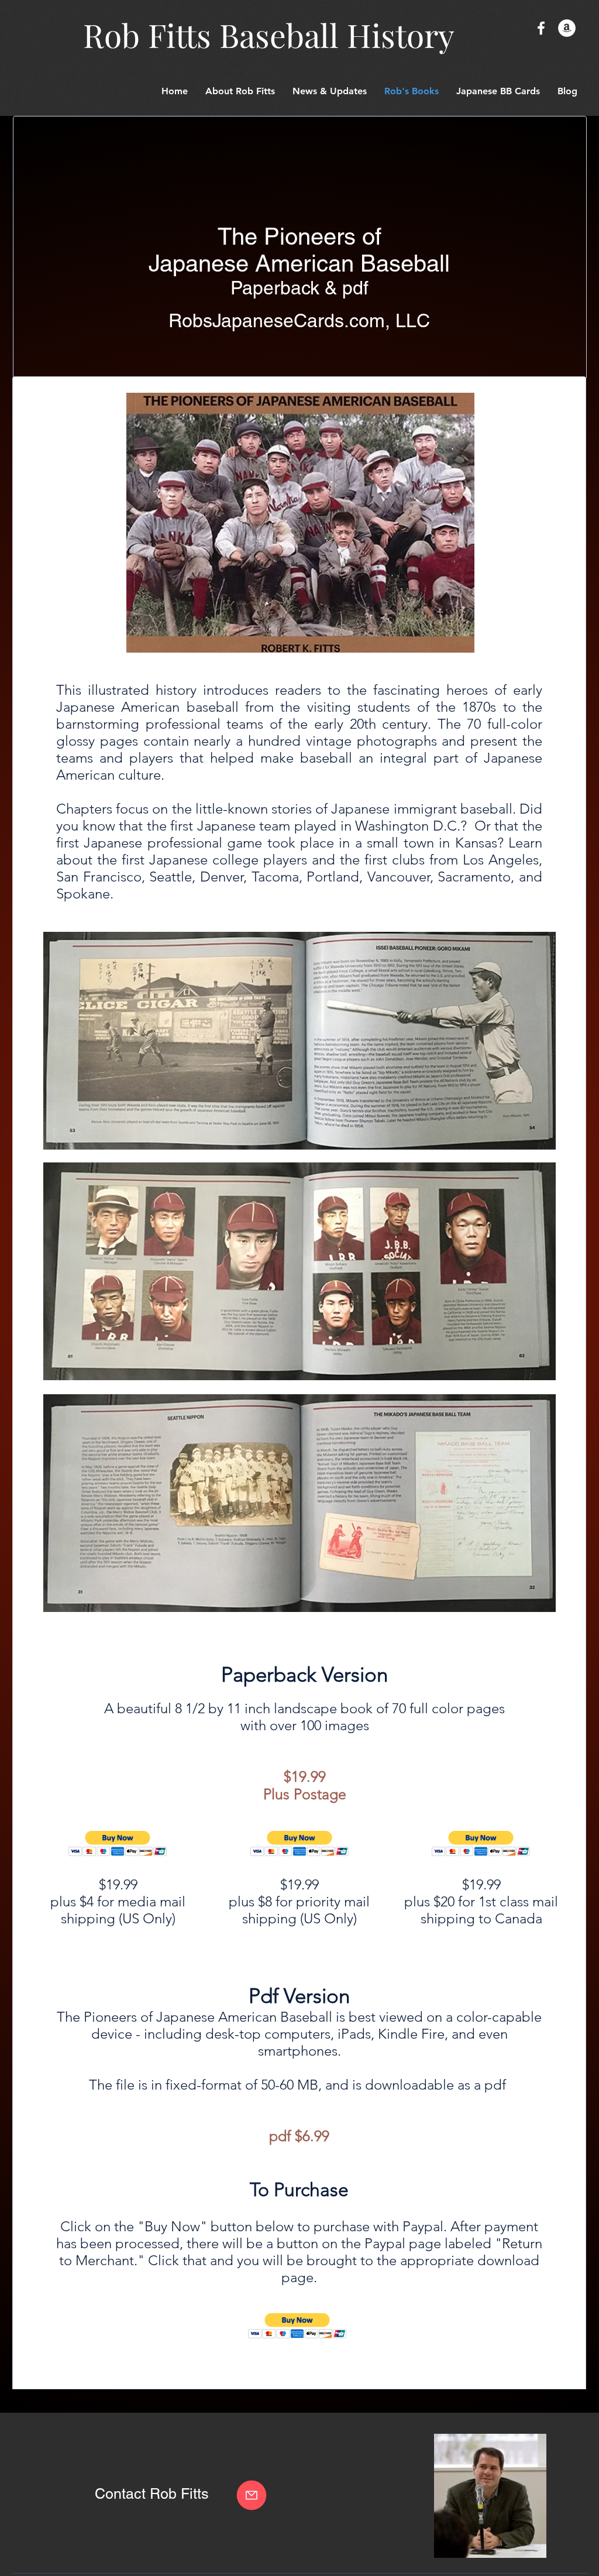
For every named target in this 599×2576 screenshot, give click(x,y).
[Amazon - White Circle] (567, 28)
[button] (498, 91)
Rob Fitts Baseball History (269, 35)
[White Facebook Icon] (541, 28)
